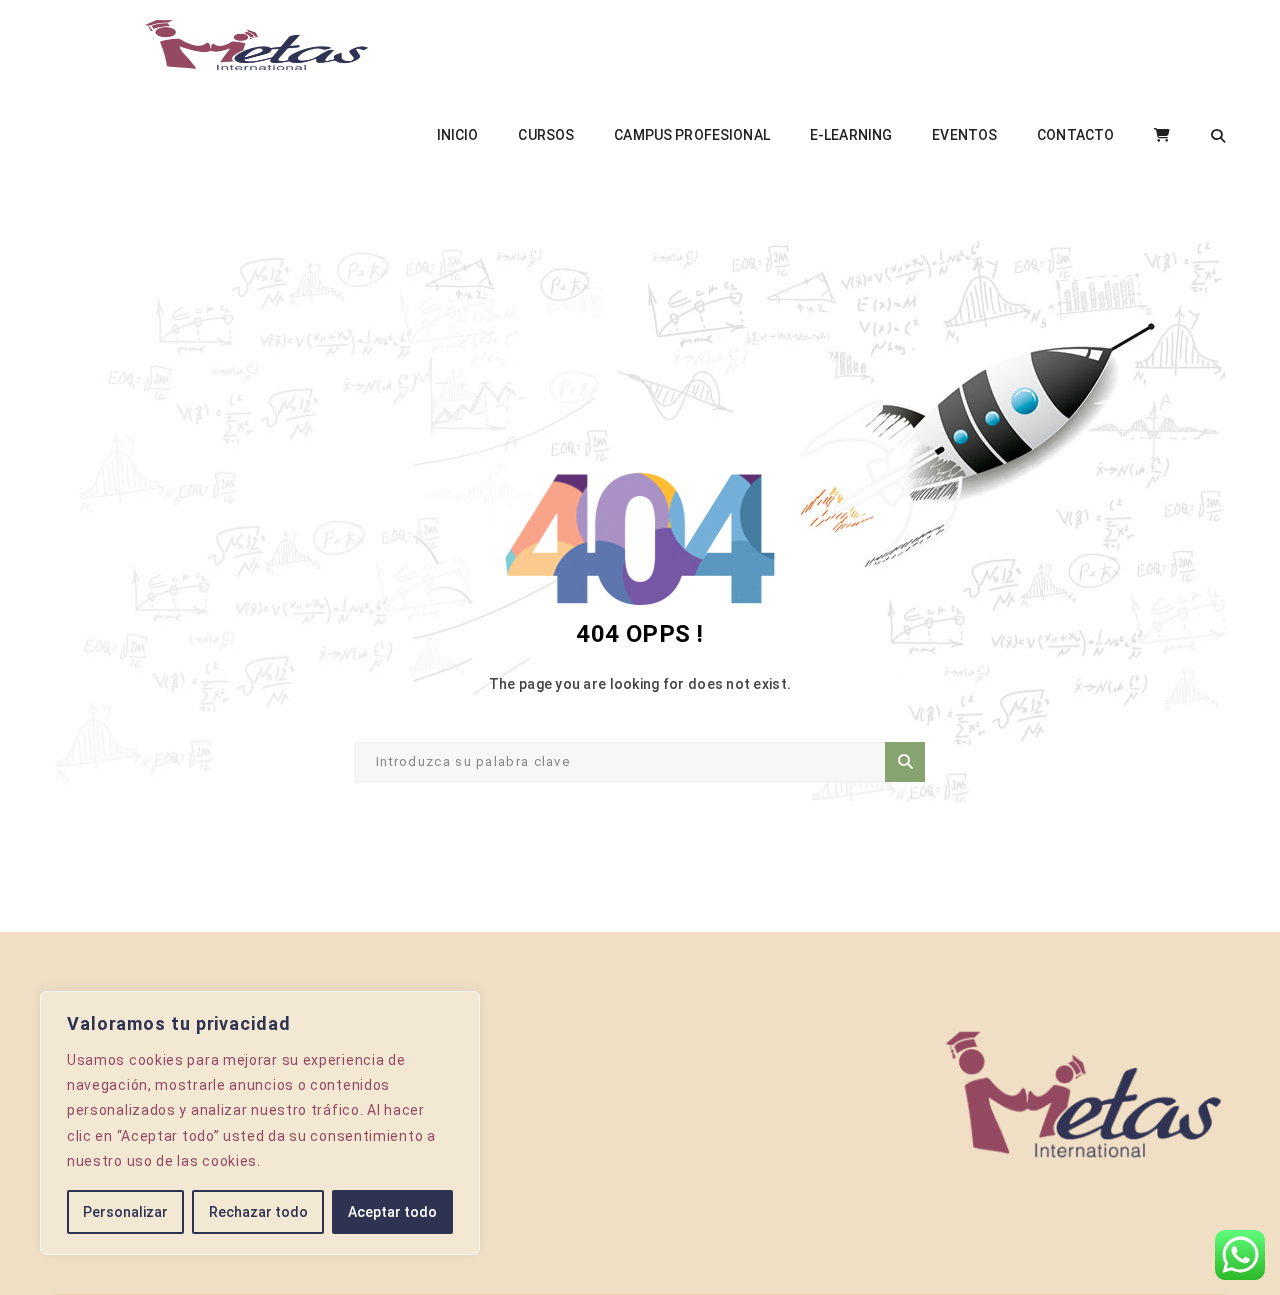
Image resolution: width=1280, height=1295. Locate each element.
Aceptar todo (392, 1212)
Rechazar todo (258, 1212)
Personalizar (125, 1212)
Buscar (905, 762)
